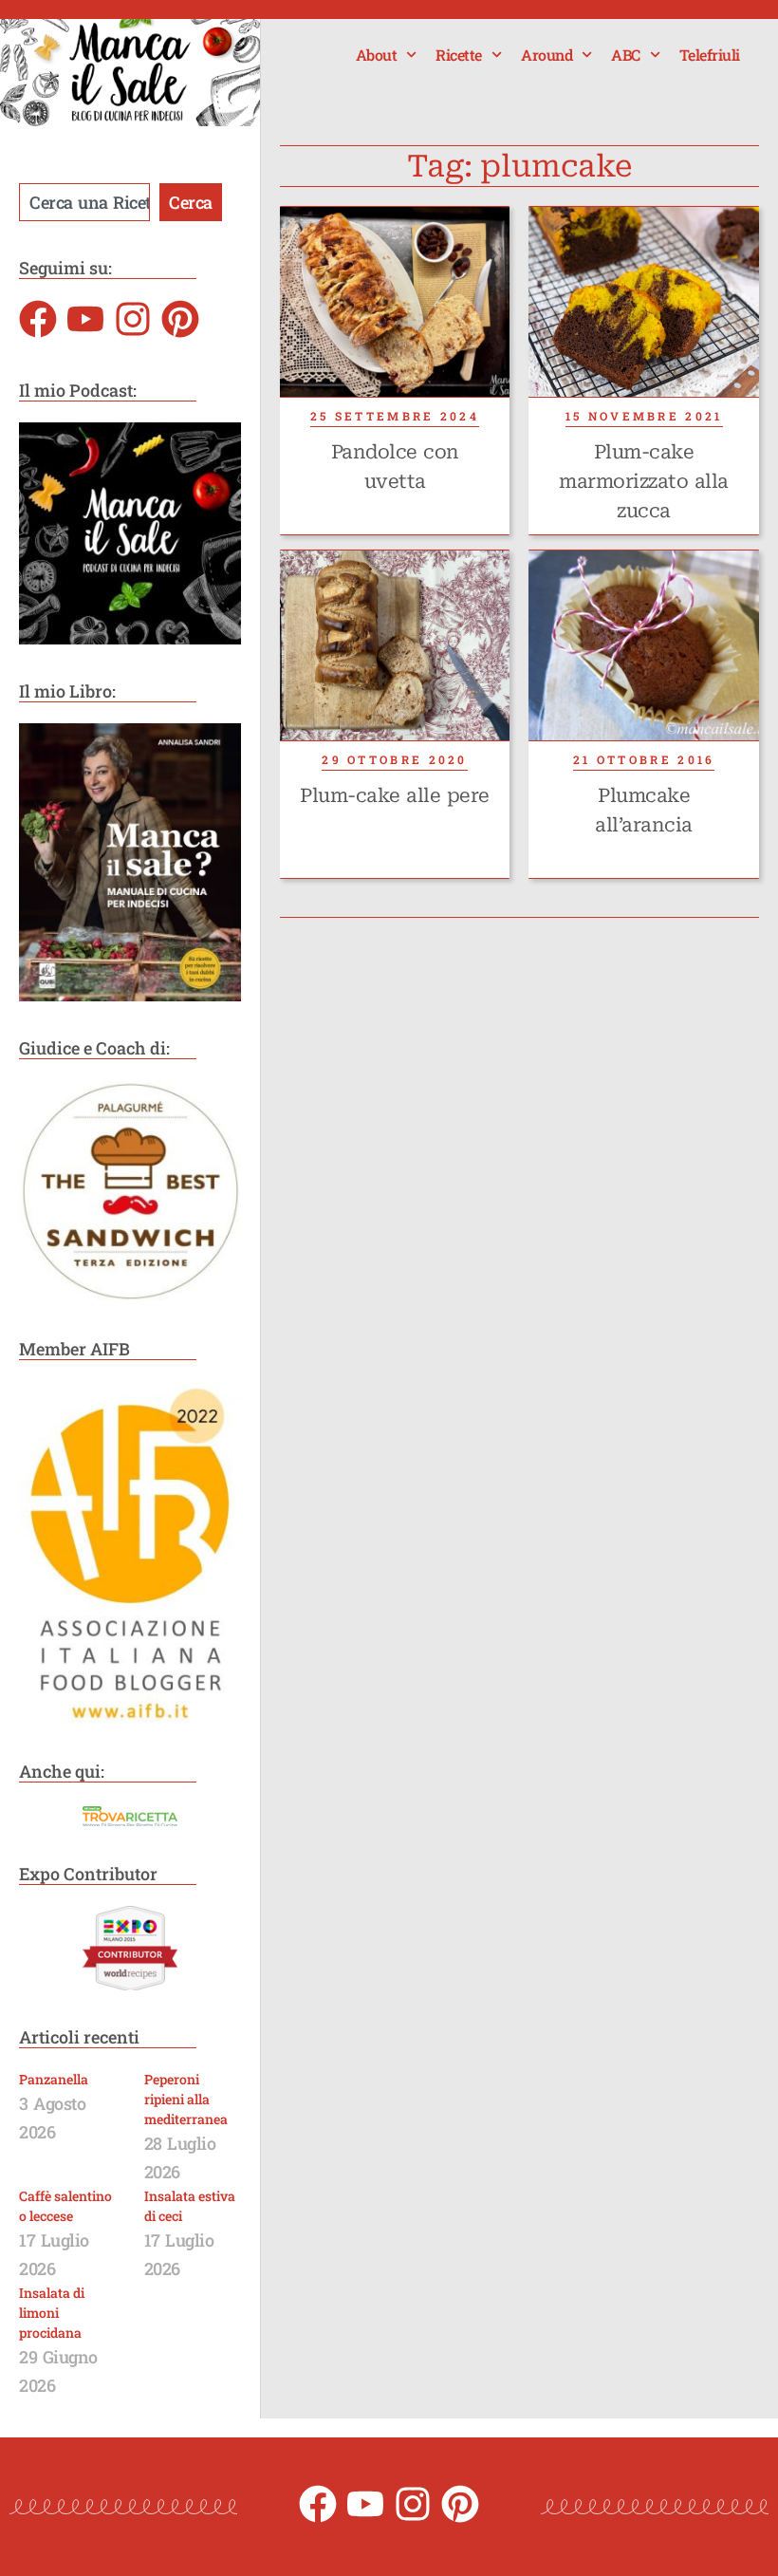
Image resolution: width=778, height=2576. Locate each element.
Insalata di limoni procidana (52, 2313)
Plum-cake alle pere (395, 795)
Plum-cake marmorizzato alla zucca (644, 481)
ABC (626, 55)
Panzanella (54, 2079)
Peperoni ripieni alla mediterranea (186, 2099)
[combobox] (84, 202)
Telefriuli (710, 55)
